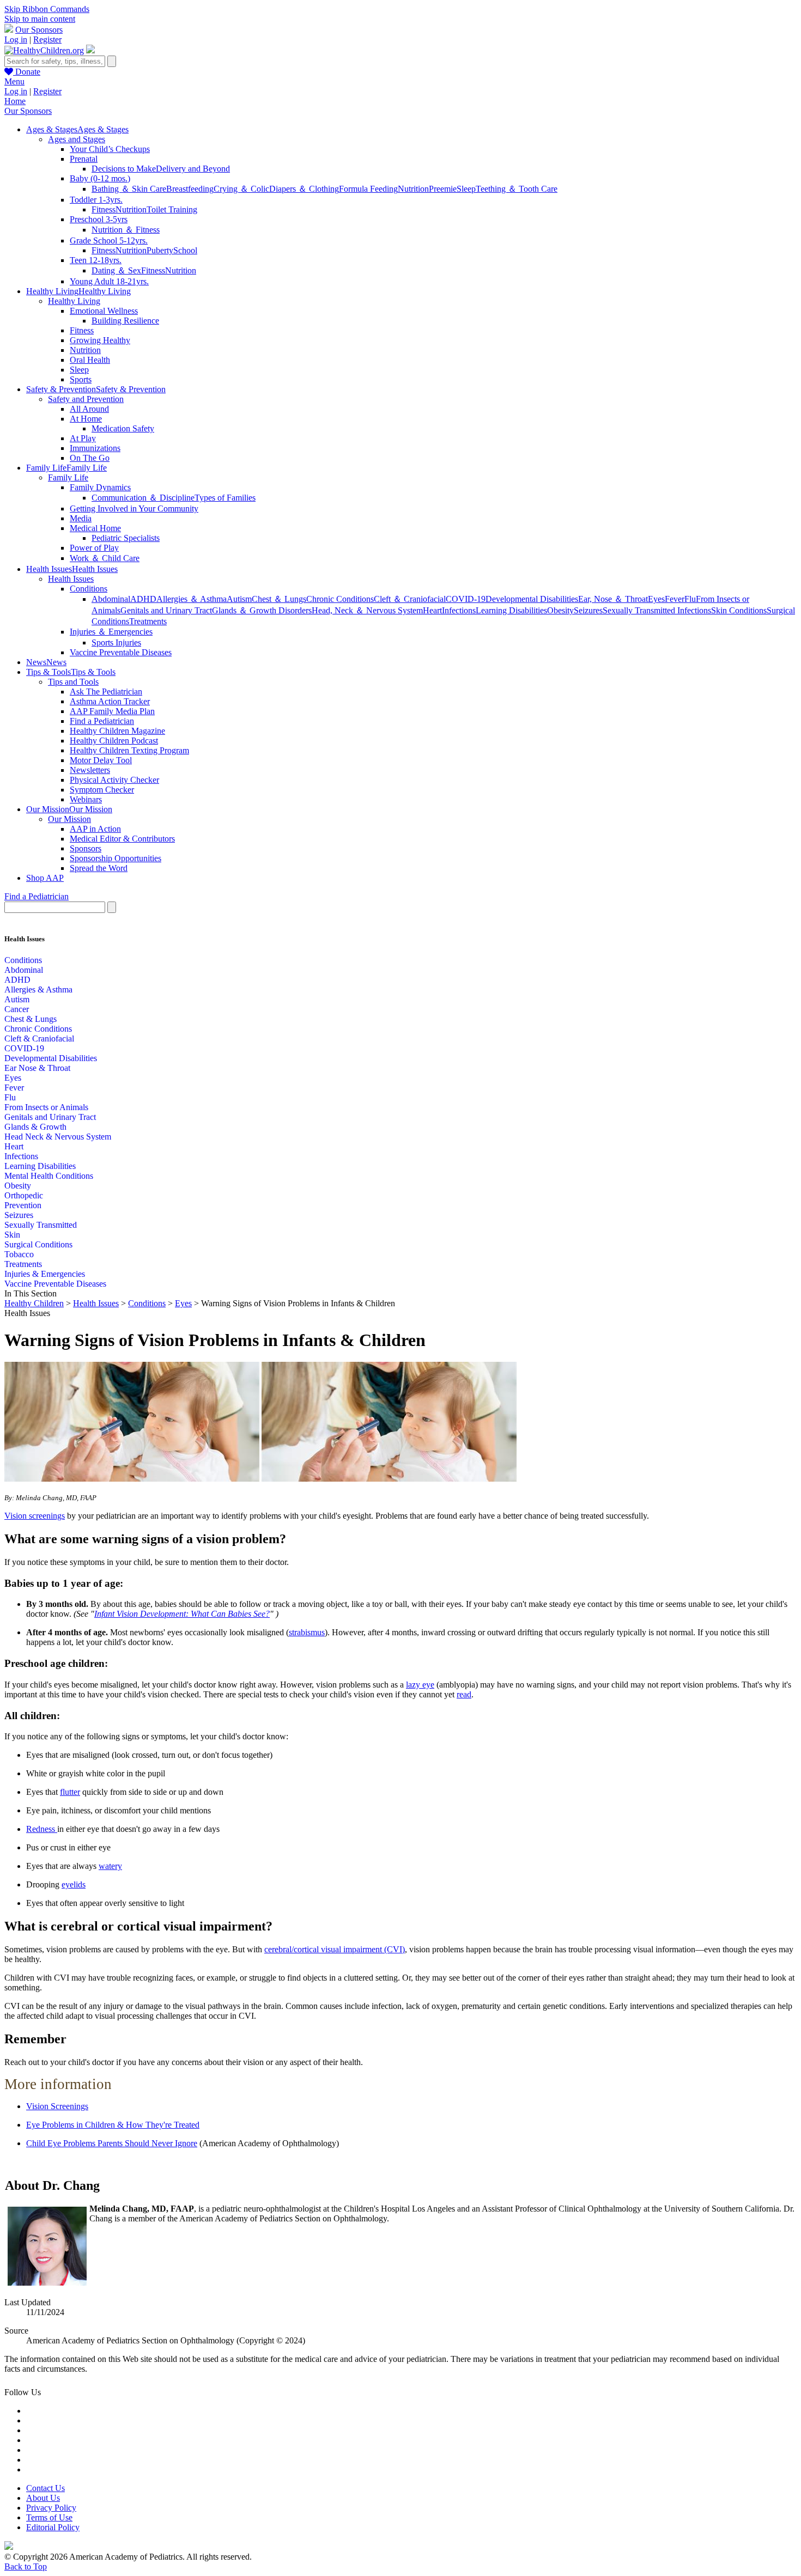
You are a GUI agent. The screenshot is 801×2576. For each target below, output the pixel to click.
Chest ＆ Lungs (279, 599)
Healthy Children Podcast (114, 741)
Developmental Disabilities (532, 599)
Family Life (68, 477)
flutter (70, 1792)
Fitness (104, 209)
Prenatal (84, 159)
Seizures (588, 610)
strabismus (307, 1632)
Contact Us (45, 2488)
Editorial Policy (53, 2527)
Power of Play (94, 548)
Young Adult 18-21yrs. (109, 281)
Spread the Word (99, 868)
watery (110, 1866)
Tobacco (19, 1254)
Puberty (160, 250)
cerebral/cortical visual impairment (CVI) (335, 1949)
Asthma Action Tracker (110, 701)
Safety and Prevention (86, 399)
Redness (42, 1829)
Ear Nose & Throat (37, 1068)
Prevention (23, 1205)
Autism (239, 599)
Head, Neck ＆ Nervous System (367, 610)
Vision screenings (35, 1516)
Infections (459, 610)
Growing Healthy (100, 340)
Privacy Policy (51, 2508)
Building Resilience (125, 321)
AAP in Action (95, 829)
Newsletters (90, 770)
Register (47, 39)
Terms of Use (49, 2517)
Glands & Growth (35, 1127)
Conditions (89, 589)
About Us (43, 2498)
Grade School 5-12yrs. (109, 240)
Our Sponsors (39, 30)
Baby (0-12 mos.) (100, 178)
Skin (12, 1235)
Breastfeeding (190, 189)
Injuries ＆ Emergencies (111, 632)
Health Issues (71, 579)
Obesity (560, 610)
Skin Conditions (739, 610)
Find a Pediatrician (102, 721)
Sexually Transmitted (41, 1225)
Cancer (17, 1009)
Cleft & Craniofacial (39, 1039)
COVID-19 (466, 599)
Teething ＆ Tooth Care (517, 189)
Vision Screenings (57, 2106)
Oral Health (90, 360)
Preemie (443, 189)
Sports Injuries (116, 643)
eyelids (74, 1884)
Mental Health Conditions (49, 1176)
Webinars (86, 799)
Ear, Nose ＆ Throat (613, 599)
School (185, 250)
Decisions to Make (124, 169)
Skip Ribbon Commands (47, 9)
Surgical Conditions (38, 1244)
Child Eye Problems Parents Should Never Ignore (112, 2143)
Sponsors (86, 848)
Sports (81, 379)
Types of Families (225, 498)
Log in (16, 39)
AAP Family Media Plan (112, 711)
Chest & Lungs (31, 1019)
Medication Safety (123, 428)
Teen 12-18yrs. (96, 260)
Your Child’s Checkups (110, 149)
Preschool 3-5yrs (99, 219)
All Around (89, 409)
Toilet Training (172, 209)
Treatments (148, 621)
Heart (432, 610)
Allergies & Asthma (38, 989)
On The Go (90, 458)
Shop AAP (45, 878)
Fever (675, 599)
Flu (690, 599)
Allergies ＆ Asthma (192, 599)
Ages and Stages (77, 139)
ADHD (143, 599)
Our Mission (69, 819)
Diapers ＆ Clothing (304, 189)
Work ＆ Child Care (105, 558)
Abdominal (111, 599)
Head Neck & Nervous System (58, 1137)
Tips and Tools (73, 682)
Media (81, 518)
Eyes (656, 599)
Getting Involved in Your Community (134, 508)
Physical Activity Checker (114, 780)
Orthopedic (24, 1195)
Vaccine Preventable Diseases (121, 652)
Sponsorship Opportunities (116, 858)
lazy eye (420, 1685)
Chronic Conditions (340, 599)
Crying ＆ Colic (241, 189)
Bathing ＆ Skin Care (129, 189)
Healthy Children (34, 1303)
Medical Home (95, 528)
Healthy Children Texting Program (129, 750)
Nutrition (413, 189)
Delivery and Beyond (193, 169)
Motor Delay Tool (101, 760)
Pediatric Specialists (126, 538)
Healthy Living (74, 301)
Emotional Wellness (104, 311)
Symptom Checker (102, 790)
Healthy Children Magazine (117, 731)
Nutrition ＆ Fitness (126, 230)
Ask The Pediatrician (106, 692)
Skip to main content (40, 19)
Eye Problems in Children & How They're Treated (113, 2125)
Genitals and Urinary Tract (166, 610)
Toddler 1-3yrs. (96, 200)
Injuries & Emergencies (45, 1274)
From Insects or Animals (46, 1107)
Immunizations (95, 448)
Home (15, 101)
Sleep (466, 189)
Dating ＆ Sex (116, 270)
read (464, 1694)
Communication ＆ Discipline (143, 498)
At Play (83, 438)
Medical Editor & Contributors (122, 839)
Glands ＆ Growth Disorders (262, 610)
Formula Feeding (368, 189)
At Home (86, 419)
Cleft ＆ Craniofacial (410, 599)
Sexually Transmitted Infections (657, 610)
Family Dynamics (100, 487)
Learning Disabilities (511, 610)
